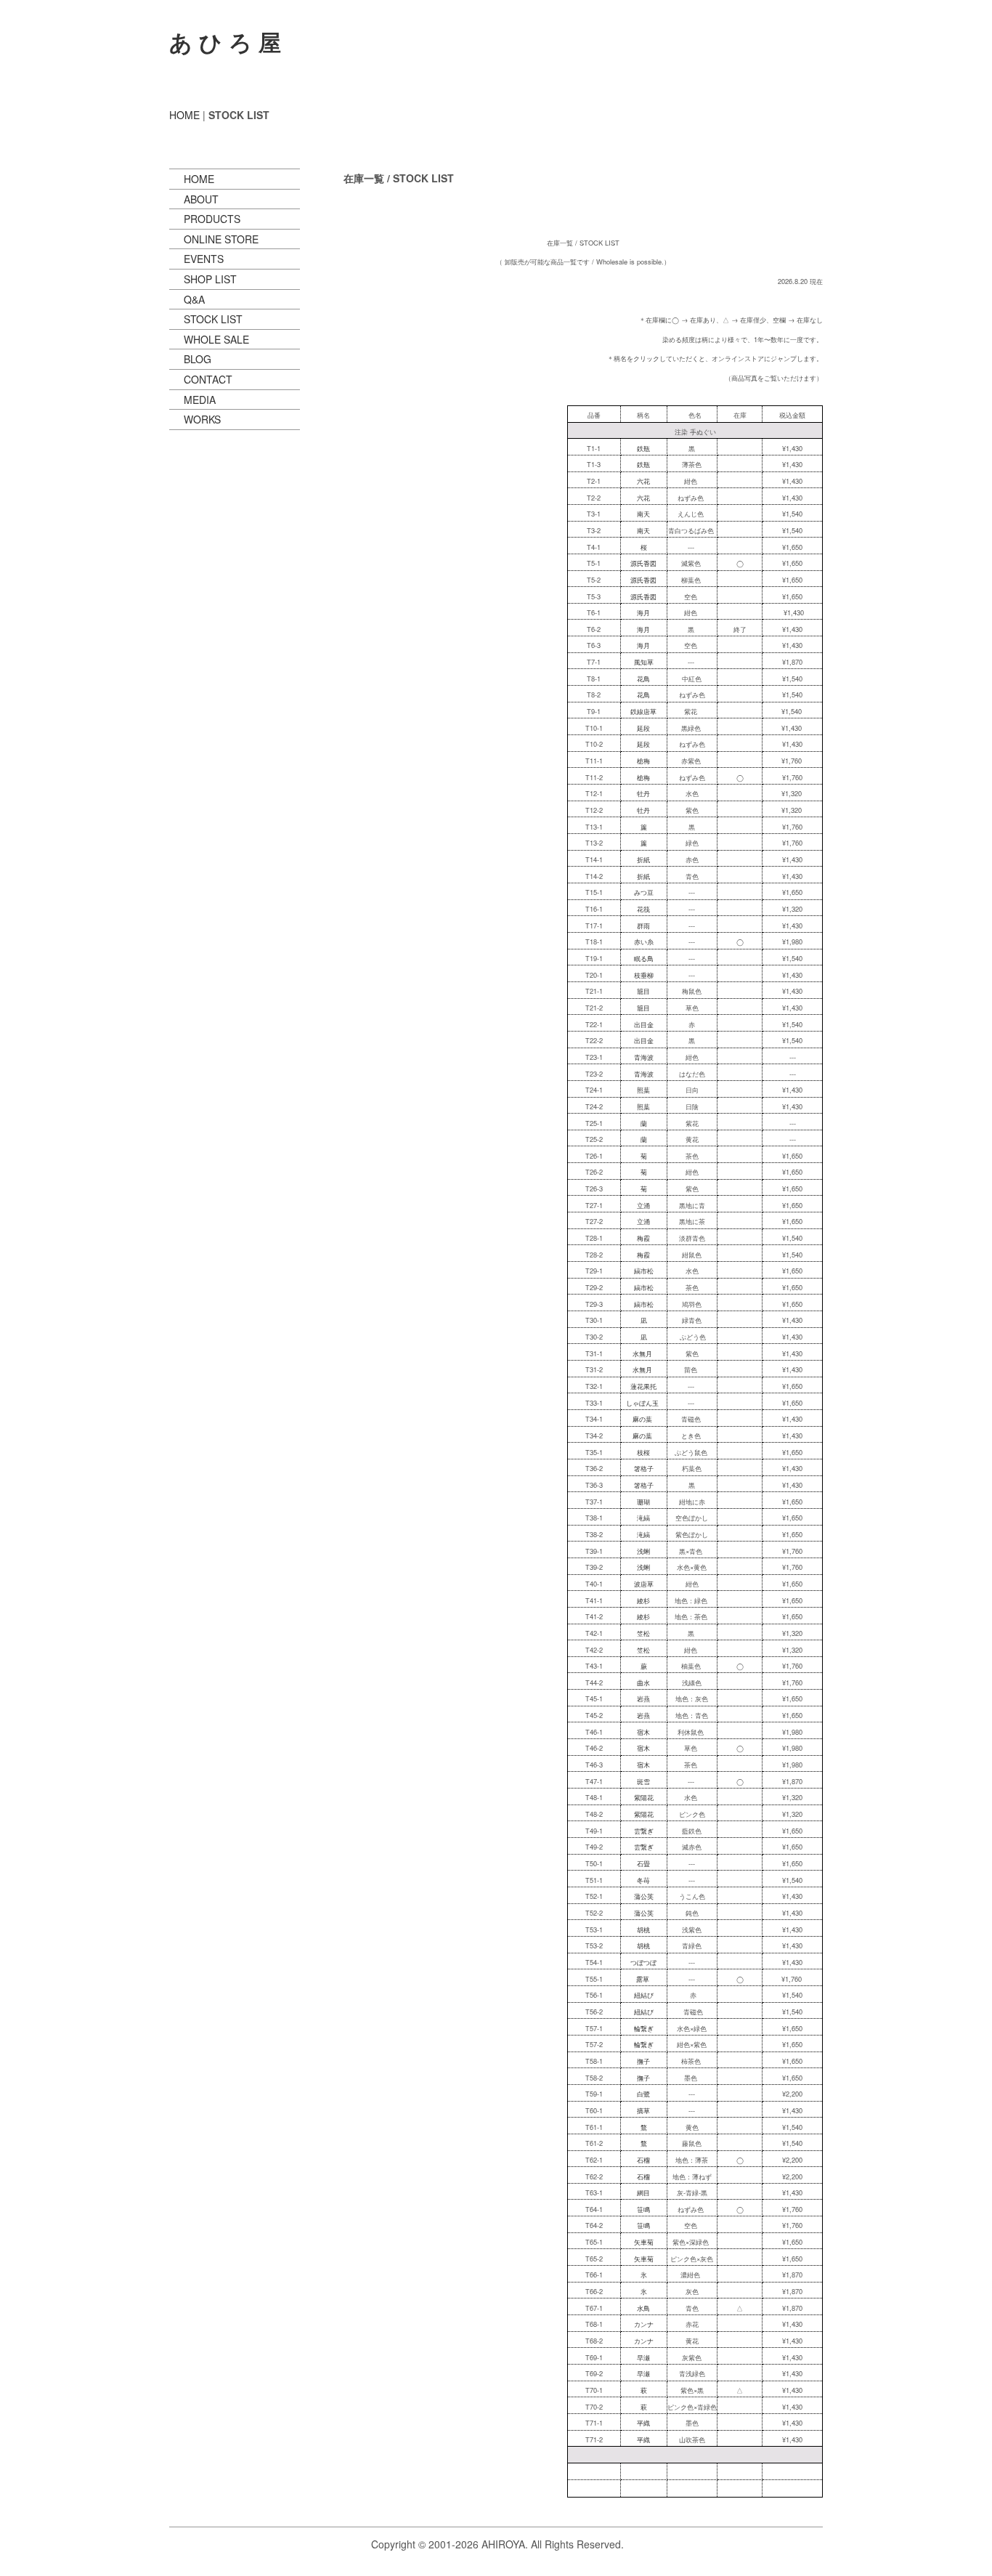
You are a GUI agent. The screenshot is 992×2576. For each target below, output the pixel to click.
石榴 (643, 2160)
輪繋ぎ (644, 2028)
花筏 (643, 909)
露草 (643, 1979)
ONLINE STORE (221, 239)
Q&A (194, 299)
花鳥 (643, 679)
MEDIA (200, 400)
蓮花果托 (643, 1386)
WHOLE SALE (216, 339)
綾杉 (643, 1600)
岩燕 (643, 1698)
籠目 (643, 991)
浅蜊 (643, 1551)
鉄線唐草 (643, 711)
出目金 (644, 1024)
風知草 (644, 662)
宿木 (643, 1732)
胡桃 (643, 1929)
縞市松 (644, 1271)
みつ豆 (644, 892)
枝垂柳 (644, 975)
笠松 (643, 1633)
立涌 (643, 1205)
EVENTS (204, 259)
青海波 (644, 1057)
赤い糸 (644, 941)
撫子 (643, 2061)
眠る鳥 (644, 958)
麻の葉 (642, 1419)
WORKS (202, 419)
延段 (643, 728)
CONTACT (208, 379)
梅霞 (643, 1238)
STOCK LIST (213, 319)
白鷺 (643, 2094)
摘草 (643, 2110)
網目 (643, 2192)
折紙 (643, 859)
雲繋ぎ (644, 1831)
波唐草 (644, 1584)
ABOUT (201, 199)
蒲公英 (644, 1896)
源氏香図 (643, 563)
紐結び (644, 1995)
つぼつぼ (643, 1962)
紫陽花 (644, 1797)
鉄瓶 (643, 448)
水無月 (642, 1353)
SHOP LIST (210, 279)
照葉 (643, 1090)
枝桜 (643, 1452)
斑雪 (643, 1781)
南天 (643, 514)
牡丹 (643, 793)
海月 (643, 612)
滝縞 (643, 1518)
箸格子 (644, 1468)
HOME (184, 115)
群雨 (643, 926)
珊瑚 (643, 1502)
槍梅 (643, 761)
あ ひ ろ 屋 (225, 41)
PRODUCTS (212, 219)
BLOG (198, 359)
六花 (643, 481)
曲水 (643, 1682)
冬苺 (643, 1880)
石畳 (643, 1863)
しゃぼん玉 (642, 1403)
